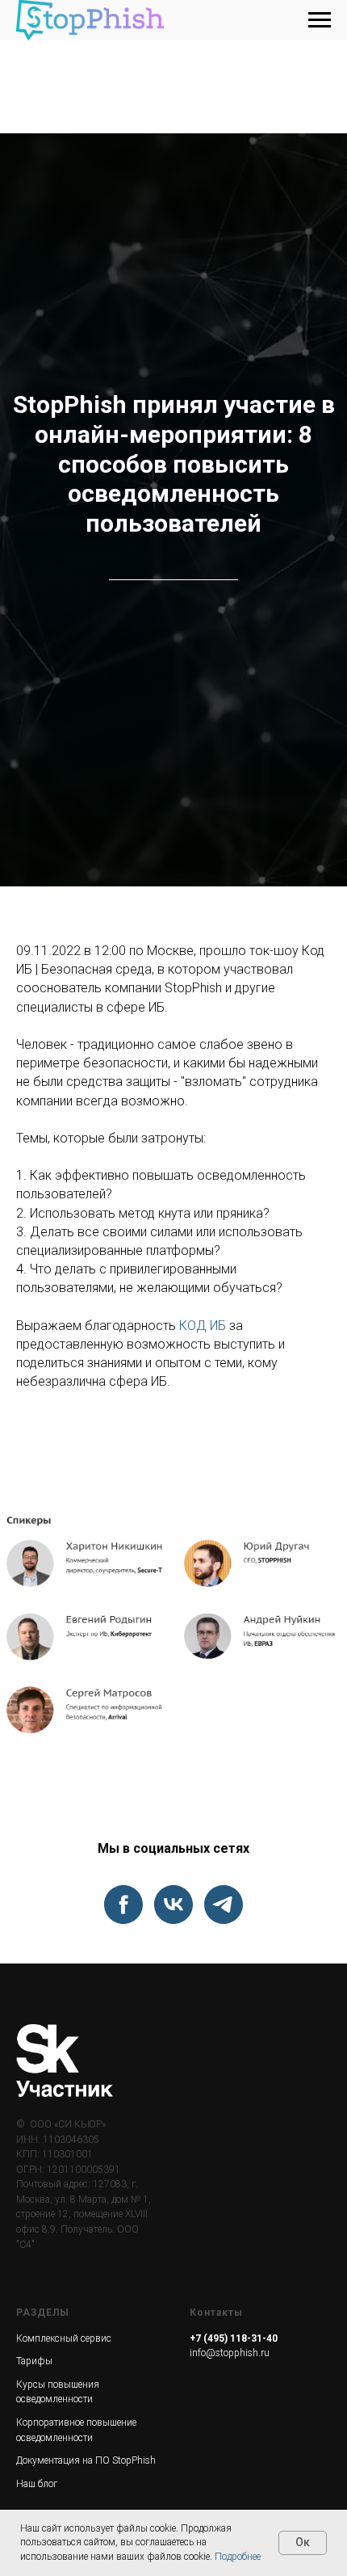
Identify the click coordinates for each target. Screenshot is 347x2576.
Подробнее (238, 2557)
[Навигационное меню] (320, 20)
